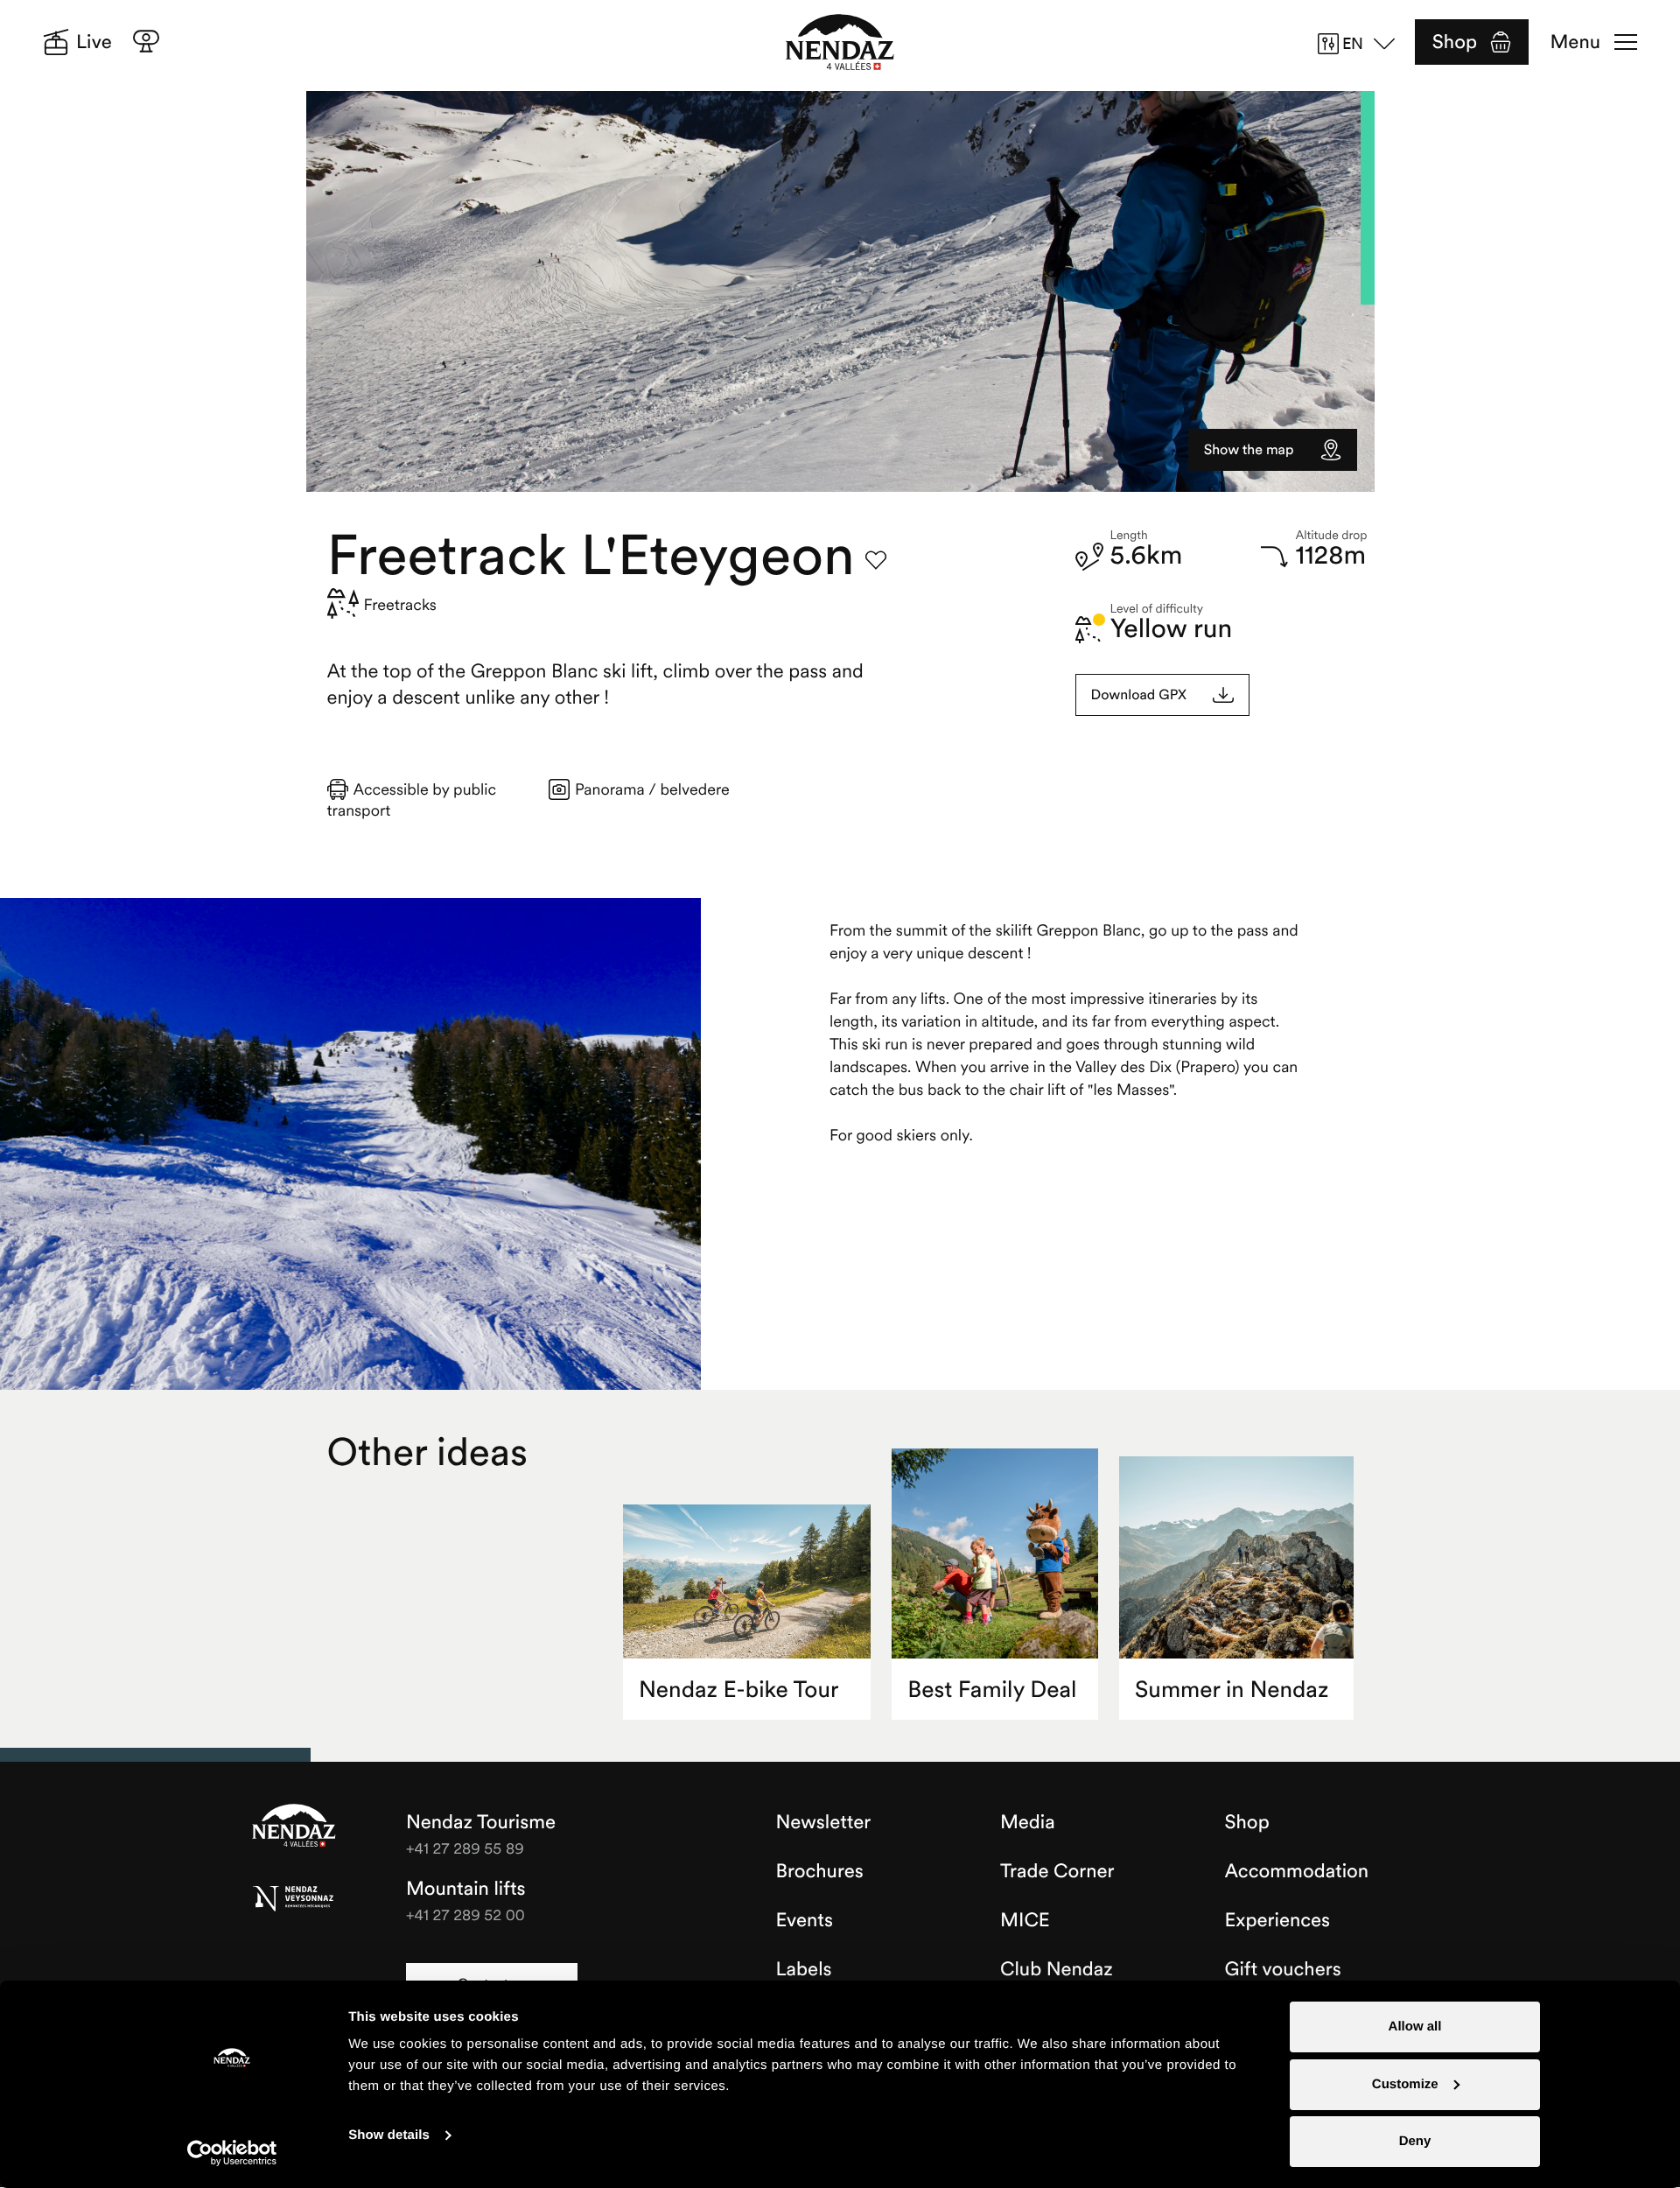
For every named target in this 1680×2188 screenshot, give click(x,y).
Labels (804, 1969)
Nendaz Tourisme (294, 1827)
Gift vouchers (1283, 1969)
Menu (1575, 42)
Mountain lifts (466, 1889)
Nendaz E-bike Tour (738, 1690)
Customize (1405, 2084)
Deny (1415, 2141)
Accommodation (1297, 1871)
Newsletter (824, 1822)
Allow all (1415, 2027)
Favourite (876, 560)
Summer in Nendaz (1232, 1690)
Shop (1455, 42)
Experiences (1278, 1920)
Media (1028, 1822)
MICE (1025, 1920)
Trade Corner (1057, 1871)
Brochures (820, 1871)
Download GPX (1139, 695)
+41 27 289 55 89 (465, 1848)
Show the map (1249, 450)
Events (805, 1920)
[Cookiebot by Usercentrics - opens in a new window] (232, 2153)
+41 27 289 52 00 (465, 1914)
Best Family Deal (992, 1690)
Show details (389, 2135)
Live (94, 42)
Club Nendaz (1057, 1969)
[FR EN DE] (1362, 44)
